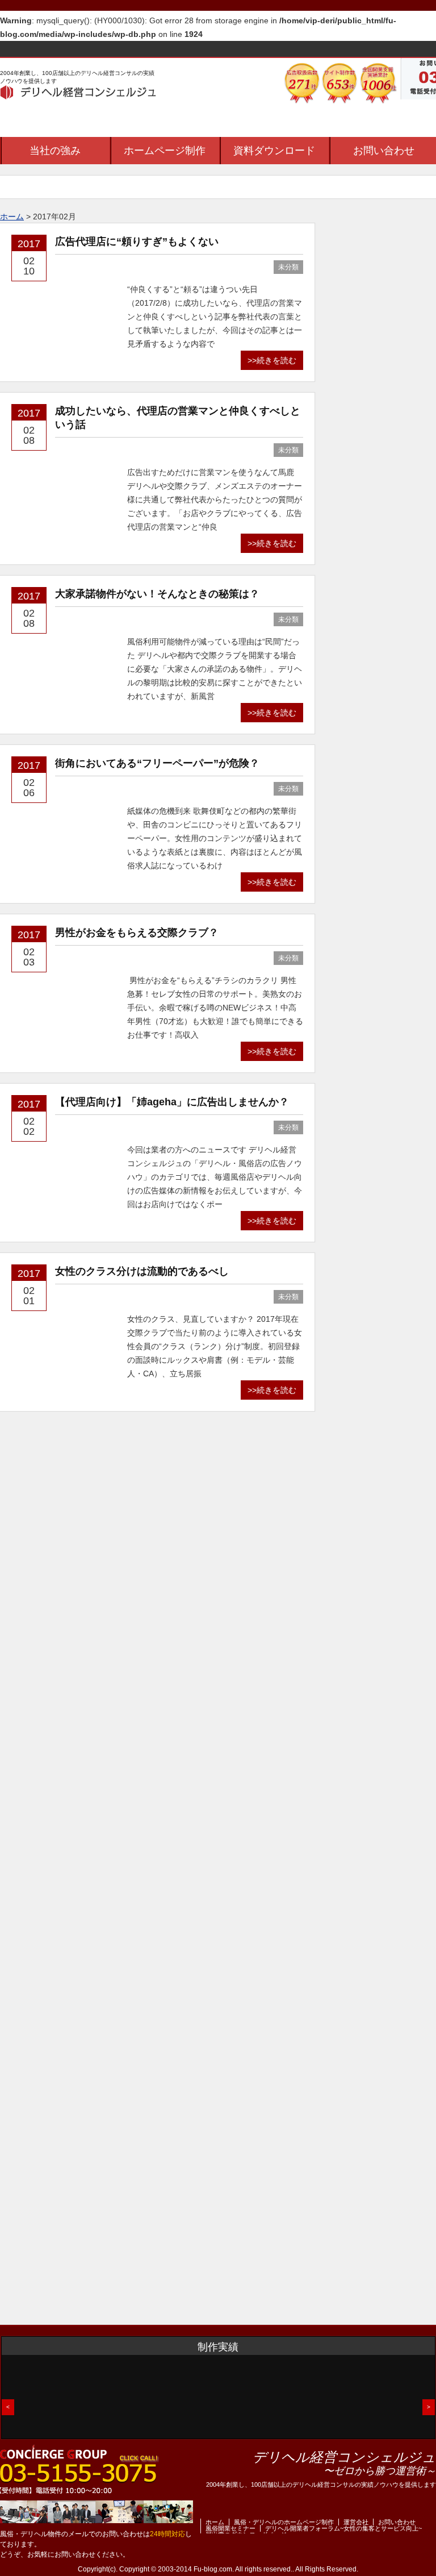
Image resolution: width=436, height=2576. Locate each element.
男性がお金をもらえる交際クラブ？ (137, 933)
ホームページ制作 (165, 151)
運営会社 (356, 2522)
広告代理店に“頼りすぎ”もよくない (137, 242)
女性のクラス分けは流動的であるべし (142, 1271)
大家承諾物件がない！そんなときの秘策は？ (157, 594)
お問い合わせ (397, 2522)
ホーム (215, 2522)
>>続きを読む (272, 360)
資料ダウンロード (274, 151)
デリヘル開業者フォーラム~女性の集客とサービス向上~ (343, 2528)
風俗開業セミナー (230, 2528)
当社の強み (55, 151)
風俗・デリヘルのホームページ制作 (284, 2522)
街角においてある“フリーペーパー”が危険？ (157, 763)
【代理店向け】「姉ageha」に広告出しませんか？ (172, 1102)
